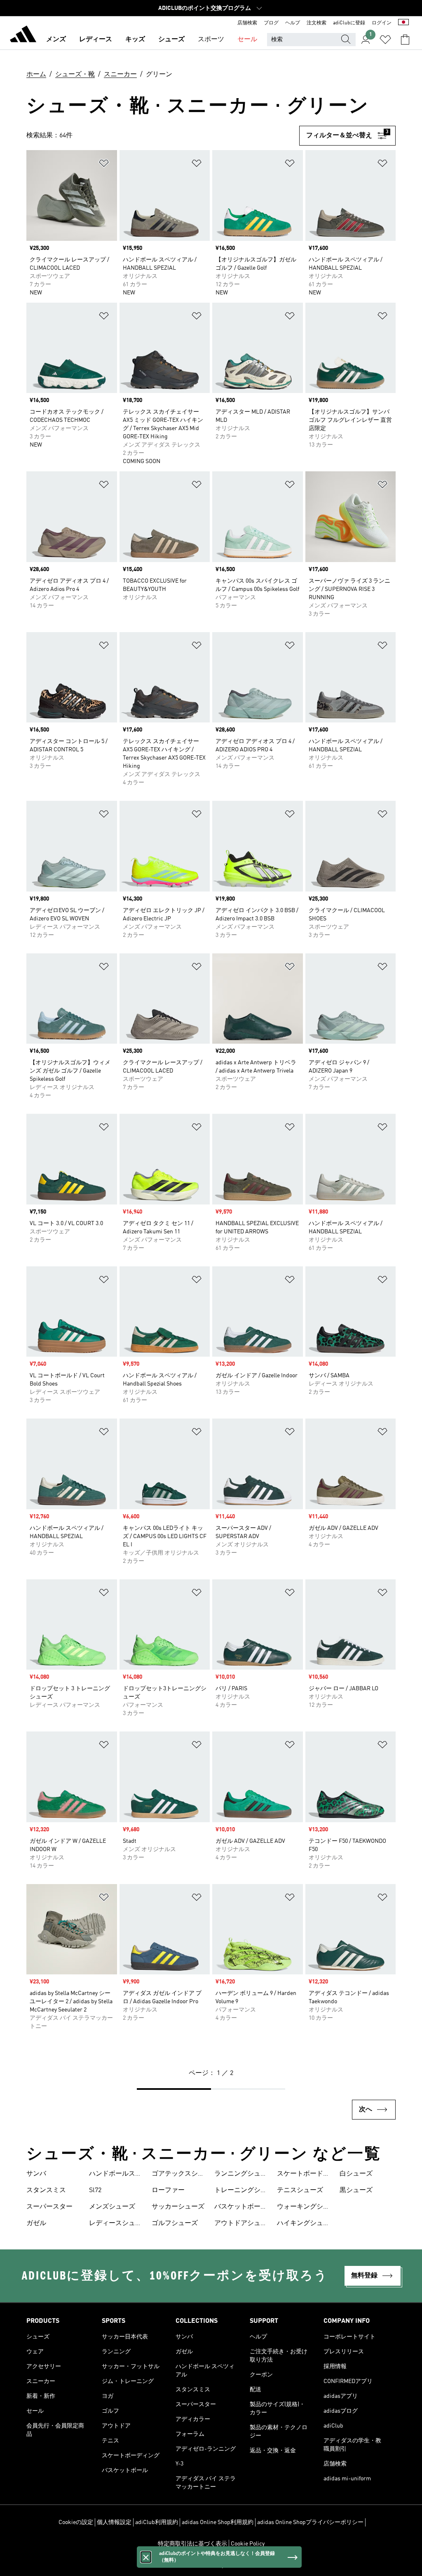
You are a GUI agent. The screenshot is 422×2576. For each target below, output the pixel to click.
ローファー (168, 2190)
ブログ (271, 23)
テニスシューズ (300, 2190)
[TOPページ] (23, 35)
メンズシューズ (112, 2207)
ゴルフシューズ (175, 2223)
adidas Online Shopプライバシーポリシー (310, 2522)
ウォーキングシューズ (303, 2208)
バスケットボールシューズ (241, 2208)
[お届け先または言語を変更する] (403, 23)
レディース (96, 40)
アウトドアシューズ (241, 2224)
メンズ (56, 40)
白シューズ (356, 2174)
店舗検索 (247, 23)
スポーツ (211, 40)
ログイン (382, 23)
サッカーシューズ (178, 2207)
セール (247, 40)
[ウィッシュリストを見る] (385, 40)
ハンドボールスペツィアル (115, 2175)
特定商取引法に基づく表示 (192, 2544)
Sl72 (95, 2190)
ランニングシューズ (241, 2175)
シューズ (171, 40)
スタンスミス (46, 2190)
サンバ (36, 2174)
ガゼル (36, 2223)
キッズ (135, 40)
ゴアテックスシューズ (178, 2175)
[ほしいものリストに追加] (104, 165)
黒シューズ (356, 2190)
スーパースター (49, 2207)
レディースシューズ (115, 2224)
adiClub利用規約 (157, 2522)
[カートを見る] (405, 40)
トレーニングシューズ (241, 2191)
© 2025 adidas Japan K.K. (211, 2565)
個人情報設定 (114, 2522)
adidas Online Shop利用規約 (218, 2522)
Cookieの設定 (76, 2522)
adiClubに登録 (349, 23)
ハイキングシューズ (303, 2224)
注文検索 (316, 23)
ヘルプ (293, 23)
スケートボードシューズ (303, 2175)
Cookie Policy (248, 2544)
